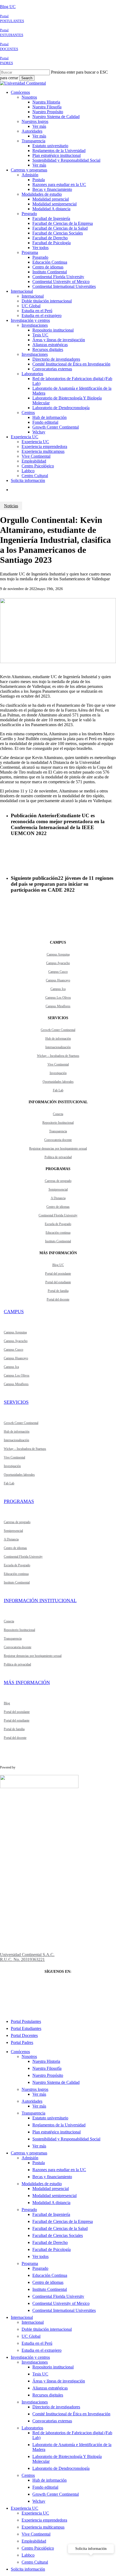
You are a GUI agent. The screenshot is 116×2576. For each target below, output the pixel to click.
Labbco (28, 2555)
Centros (28, 2475)
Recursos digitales (48, 2395)
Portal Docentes (24, 2035)
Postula (39, 2163)
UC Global (31, 2336)
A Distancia (58, 1198)
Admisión (30, 2158)
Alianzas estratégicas (50, 2388)
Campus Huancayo (58, 980)
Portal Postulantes (26, 2021)
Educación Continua (50, 2275)
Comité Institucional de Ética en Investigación (71, 2414)
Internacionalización (58, 1047)
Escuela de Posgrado (58, 1224)
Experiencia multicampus (43, 2527)
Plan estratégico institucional (57, 2132)
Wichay (39, 2501)
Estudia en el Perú (37, 2343)
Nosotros (29, 2056)
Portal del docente (58, 1299)
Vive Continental (58, 1064)
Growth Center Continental (58, 1030)
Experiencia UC (25, 2508)
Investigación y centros (30, 2357)
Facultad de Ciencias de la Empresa (63, 2221)
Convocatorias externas (52, 2421)
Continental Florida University (58, 1215)
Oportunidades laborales (58, 1082)
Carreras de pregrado (58, 1181)
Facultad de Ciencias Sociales (58, 2235)
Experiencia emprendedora (44, 2520)
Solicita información (28, 2569)
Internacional (22, 2317)
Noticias (11, 506)
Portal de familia (58, 1291)
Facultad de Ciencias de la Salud (60, 2228)
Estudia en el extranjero (42, 2350)
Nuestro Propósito (48, 2075)
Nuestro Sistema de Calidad (56, 2082)
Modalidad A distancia (51, 2203)
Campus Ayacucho (58, 963)
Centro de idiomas (58, 1207)
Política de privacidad (58, 1157)
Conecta (58, 1114)
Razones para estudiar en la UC (59, 2170)
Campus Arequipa (58, 954)
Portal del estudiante (58, 1282)
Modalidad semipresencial (54, 2196)
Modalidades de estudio (42, 2184)
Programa (30, 2263)
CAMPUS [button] (14, 1312)
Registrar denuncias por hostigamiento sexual (58, 1149)
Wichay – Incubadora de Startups (58, 1056)
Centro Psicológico (38, 2548)
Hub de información (58, 1039)
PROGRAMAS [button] (19, 1501)
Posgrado (40, 2268)
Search (27, 78)
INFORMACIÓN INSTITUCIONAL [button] (40, 1601)
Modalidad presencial (51, 2189)
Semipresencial (58, 1189)
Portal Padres (22, 2042)
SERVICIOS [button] (16, 1402)
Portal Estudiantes (26, 2028)
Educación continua (58, 1233)
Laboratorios (32, 2428)
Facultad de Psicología (52, 2249)
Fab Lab (58, 1090)
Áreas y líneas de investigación (59, 2381)
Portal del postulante (58, 1274)
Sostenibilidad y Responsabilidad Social (66, 2139)
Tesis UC (40, 2374)
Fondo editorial (45, 2487)
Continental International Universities (64, 2310)
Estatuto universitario (50, 2118)
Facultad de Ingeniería (51, 2214)
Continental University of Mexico (61, 2303)
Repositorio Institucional (58, 1123)
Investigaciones (35, 2362)
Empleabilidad (34, 2541)
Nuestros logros (35, 2089)
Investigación (58, 1073)
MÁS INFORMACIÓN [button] (27, 1682)
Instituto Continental (58, 1241)
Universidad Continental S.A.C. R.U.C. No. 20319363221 (27, 1957)
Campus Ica (58, 989)
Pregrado (29, 2210)
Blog (7, 1703)
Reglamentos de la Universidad (59, 2125)
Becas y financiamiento (52, 2177)
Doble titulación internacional (47, 2329)
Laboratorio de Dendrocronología (61, 2468)
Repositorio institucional (53, 2367)
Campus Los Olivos (58, 998)
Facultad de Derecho (50, 2242)
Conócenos (20, 2052)
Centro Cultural (35, 2562)
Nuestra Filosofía (47, 2068)
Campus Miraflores (58, 1006)
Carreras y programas (29, 2153)
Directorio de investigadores (56, 2407)
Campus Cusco (58, 972)
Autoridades (32, 2101)
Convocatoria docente (58, 1140)
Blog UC (8, 7)
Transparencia (58, 1131)
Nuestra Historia (46, 2061)
